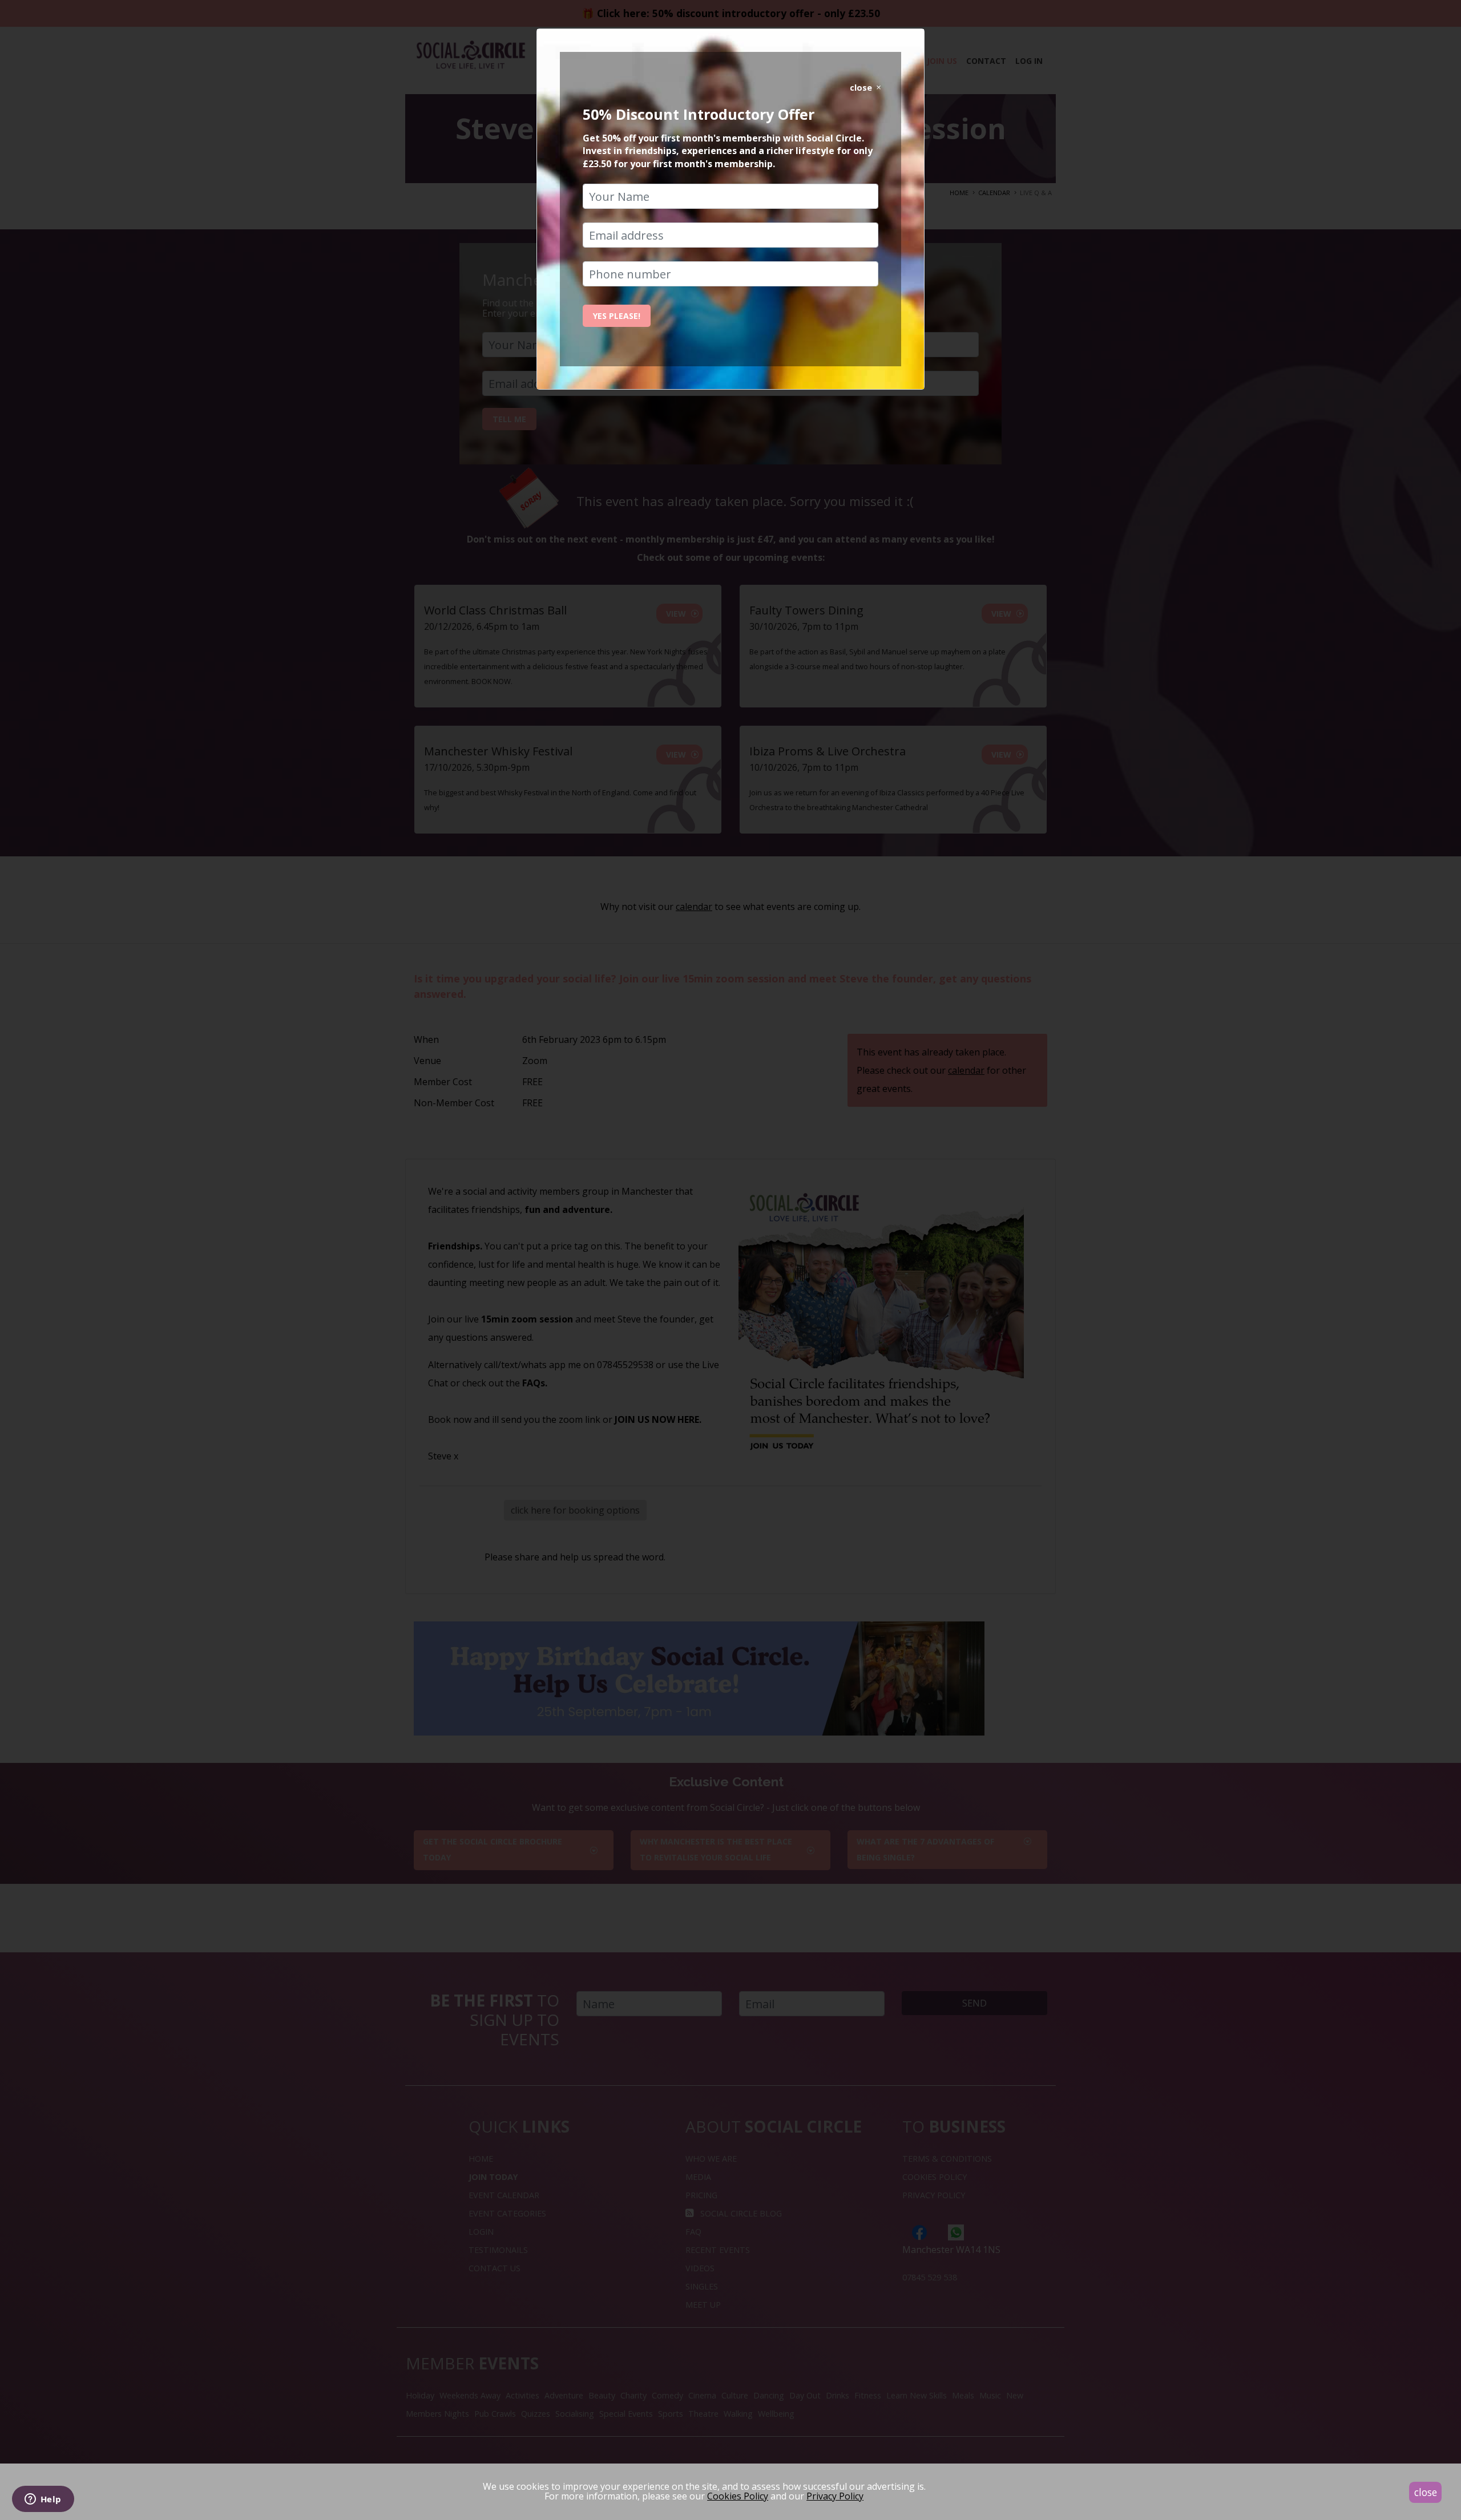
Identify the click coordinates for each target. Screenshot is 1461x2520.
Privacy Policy (835, 2496)
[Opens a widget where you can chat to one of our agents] (43, 2500)
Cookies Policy (738, 2496)
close (1426, 2492)
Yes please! (617, 316)
